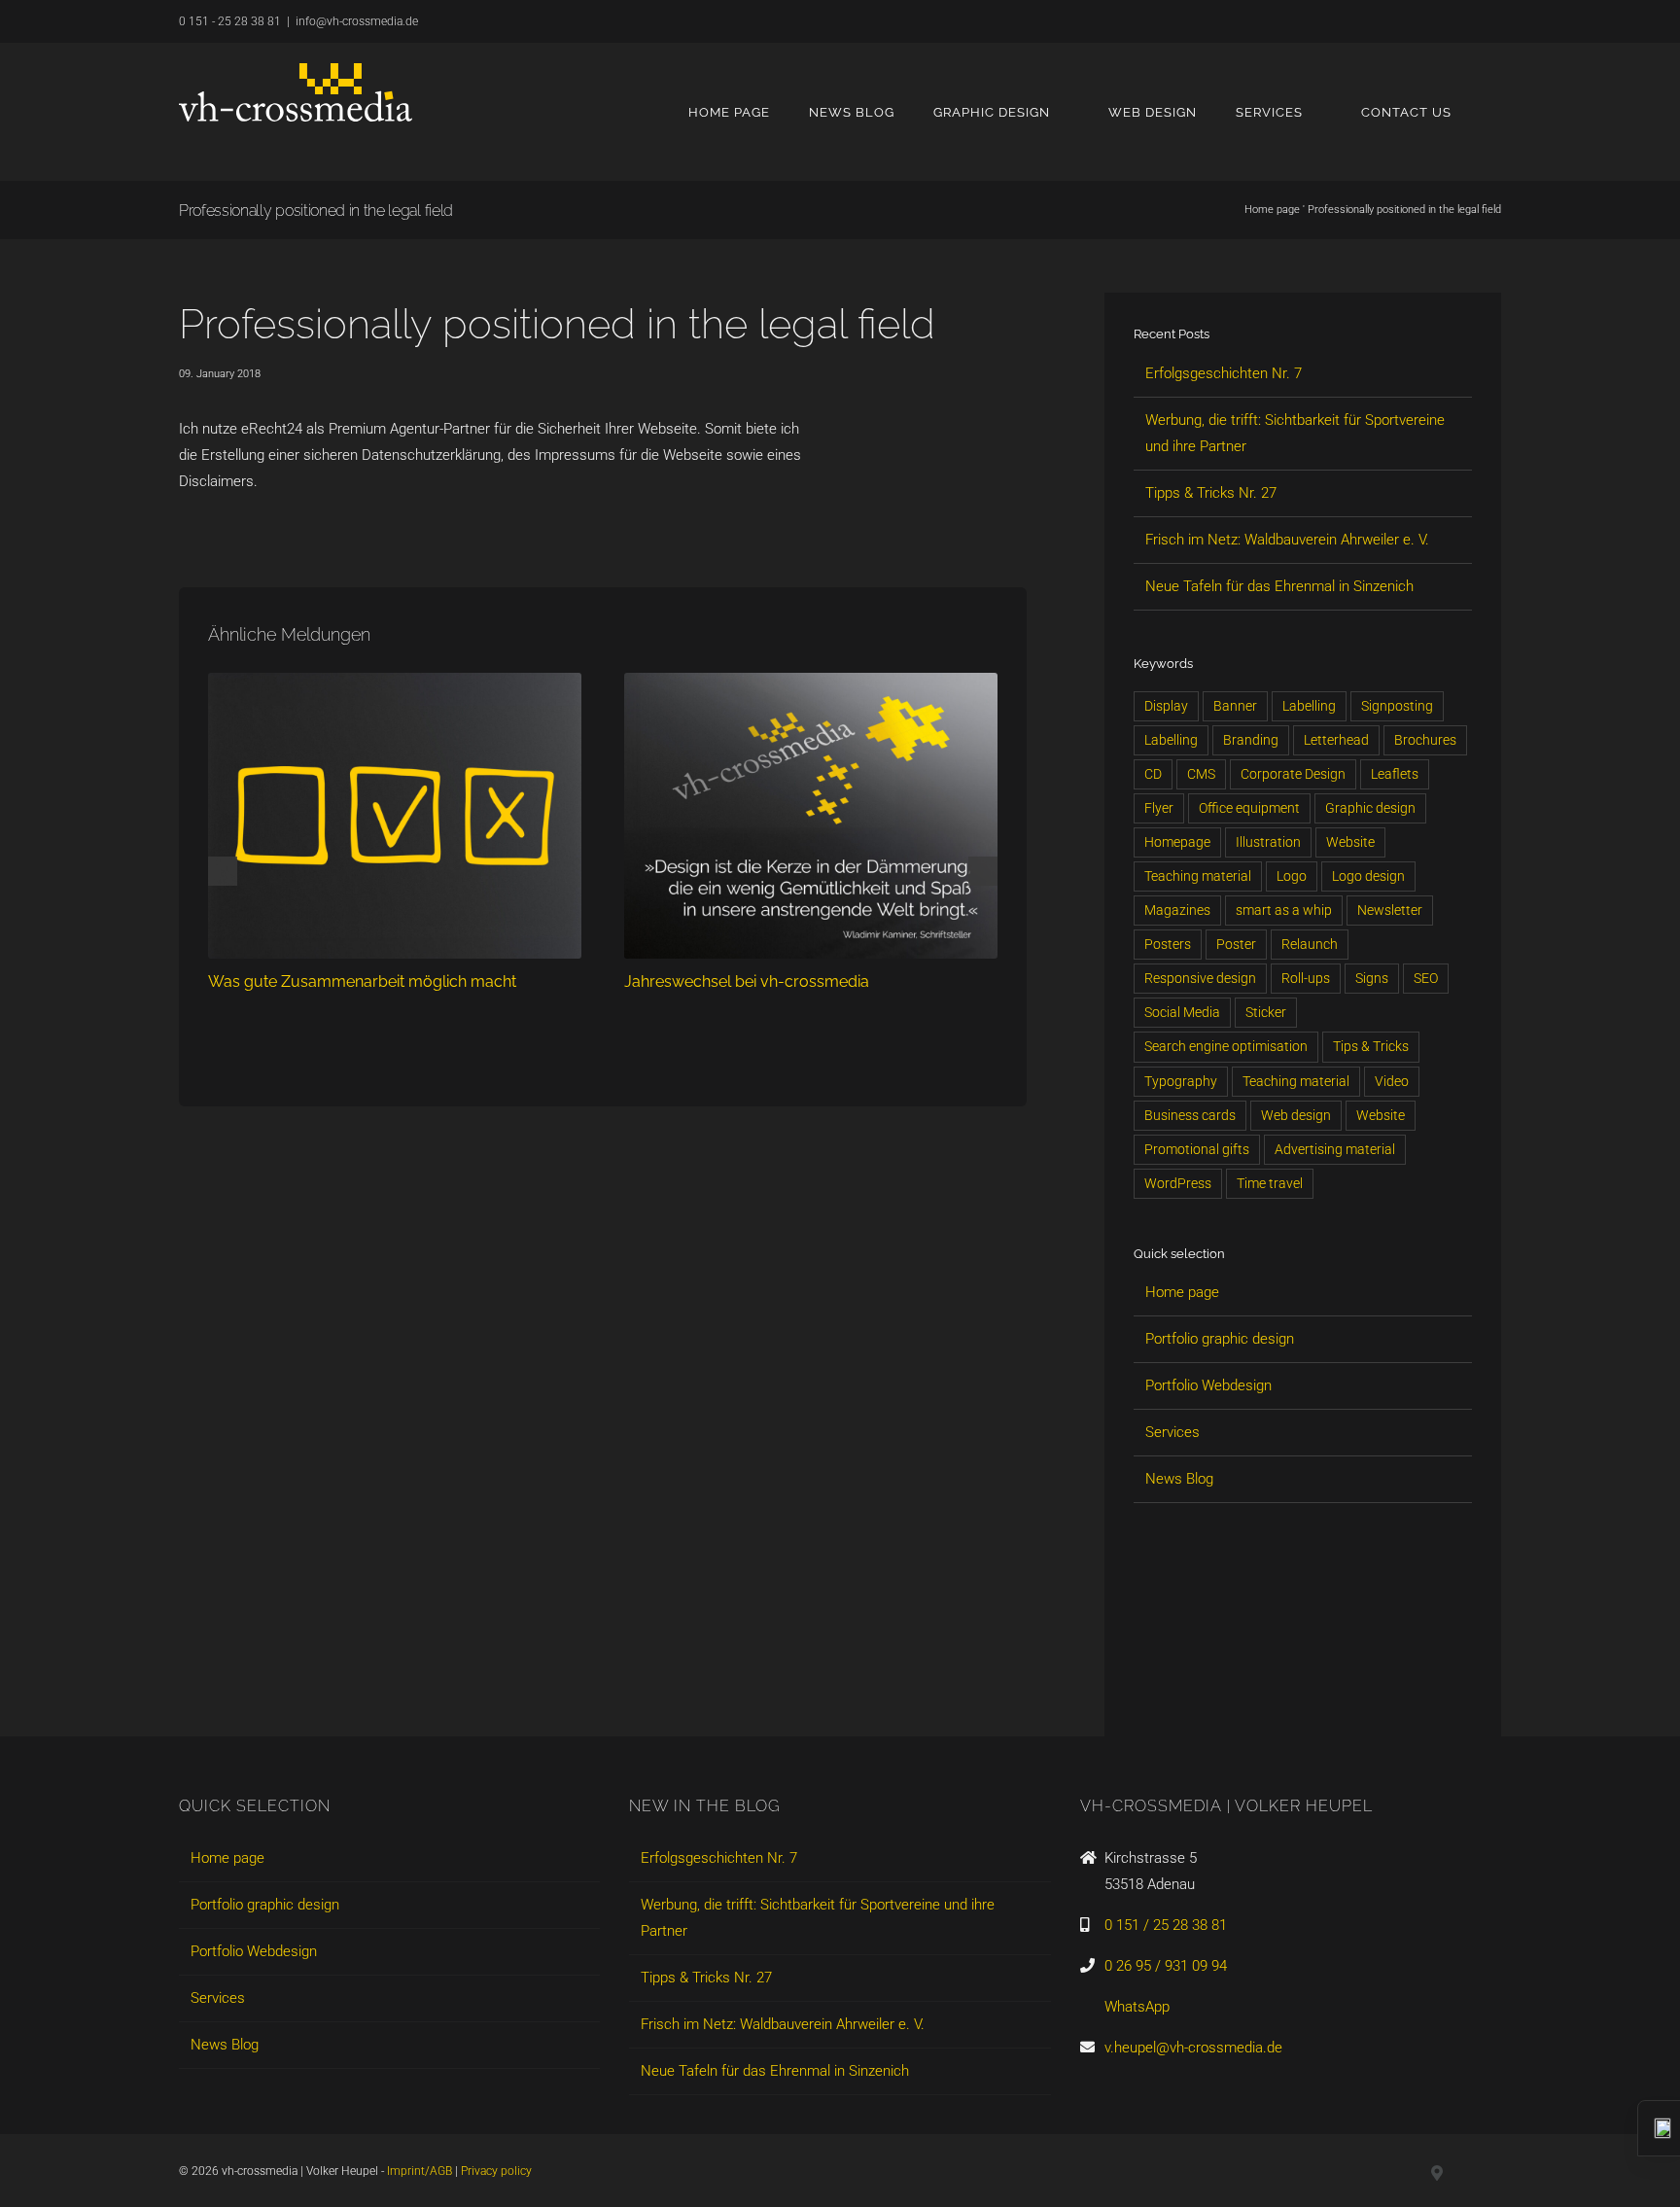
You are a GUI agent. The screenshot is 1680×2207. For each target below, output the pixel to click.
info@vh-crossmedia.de (357, 21)
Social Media (1182, 1012)
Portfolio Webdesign (1208, 1385)
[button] (1496, 112)
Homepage (1177, 842)
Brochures (1425, 740)
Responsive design (1200, 978)
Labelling (1309, 706)
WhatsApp (1137, 2007)
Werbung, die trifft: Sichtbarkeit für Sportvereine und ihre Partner (818, 1918)
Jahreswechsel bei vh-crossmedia (747, 981)
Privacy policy (496, 2171)
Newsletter (1390, 910)
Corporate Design (1293, 774)
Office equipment (1249, 808)
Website (1350, 842)
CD (1153, 774)
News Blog (1179, 1479)
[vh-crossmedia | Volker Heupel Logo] (296, 92)
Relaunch (1310, 944)
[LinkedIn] (1143, 1685)
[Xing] (1176, 1685)
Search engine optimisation (1226, 1046)
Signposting (1397, 706)
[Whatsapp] (1242, 1685)
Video (1392, 1081)
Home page (1272, 210)
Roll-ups (1306, 978)
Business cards (1190, 1115)
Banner (1235, 706)
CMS (1201, 774)
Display (1166, 706)
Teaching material (1198, 876)
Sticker (1266, 1012)
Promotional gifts (1197, 1149)
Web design (1296, 1115)
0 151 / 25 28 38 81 (1166, 1925)
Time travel (1270, 1183)
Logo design (1368, 876)
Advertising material (1335, 1149)
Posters (1168, 944)
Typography (1181, 1081)
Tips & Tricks (1371, 1046)
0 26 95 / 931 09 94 (1166, 1966)
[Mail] (1276, 1685)
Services (1172, 1432)
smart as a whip (1284, 910)
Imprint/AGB (420, 2171)
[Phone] (1309, 1685)
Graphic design (1370, 808)
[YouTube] (1209, 1685)
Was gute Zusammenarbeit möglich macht (362, 981)
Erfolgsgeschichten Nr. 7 (1224, 373)
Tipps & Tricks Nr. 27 (1211, 493)
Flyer (1159, 808)
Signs (1372, 978)
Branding (1251, 740)
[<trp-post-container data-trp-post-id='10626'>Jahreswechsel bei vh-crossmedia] (811, 682)
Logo (1292, 876)
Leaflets (1395, 774)
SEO (1426, 978)
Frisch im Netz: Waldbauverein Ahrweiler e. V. (1287, 540)
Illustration (1268, 842)
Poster (1236, 944)
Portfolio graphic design (1220, 1339)
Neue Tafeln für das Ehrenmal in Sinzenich (1279, 586)
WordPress (1178, 1183)
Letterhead (1336, 740)
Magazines (1177, 910)
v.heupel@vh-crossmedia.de (1193, 2048)
